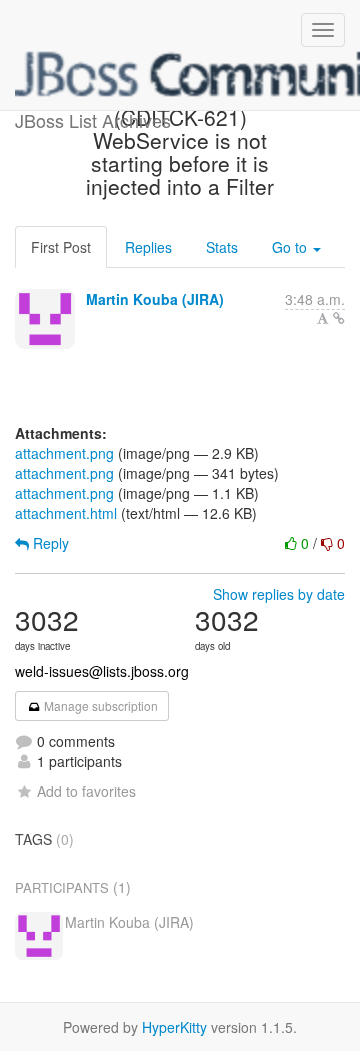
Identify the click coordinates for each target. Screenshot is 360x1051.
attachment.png (64, 453)
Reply (49, 543)
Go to (291, 247)
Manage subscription (99, 705)
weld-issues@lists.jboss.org (102, 671)
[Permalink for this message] (339, 318)
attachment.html (66, 513)
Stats (222, 247)
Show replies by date (279, 594)
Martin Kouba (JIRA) (155, 299)
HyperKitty (174, 1027)
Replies (148, 247)
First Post (61, 247)
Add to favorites (86, 791)
